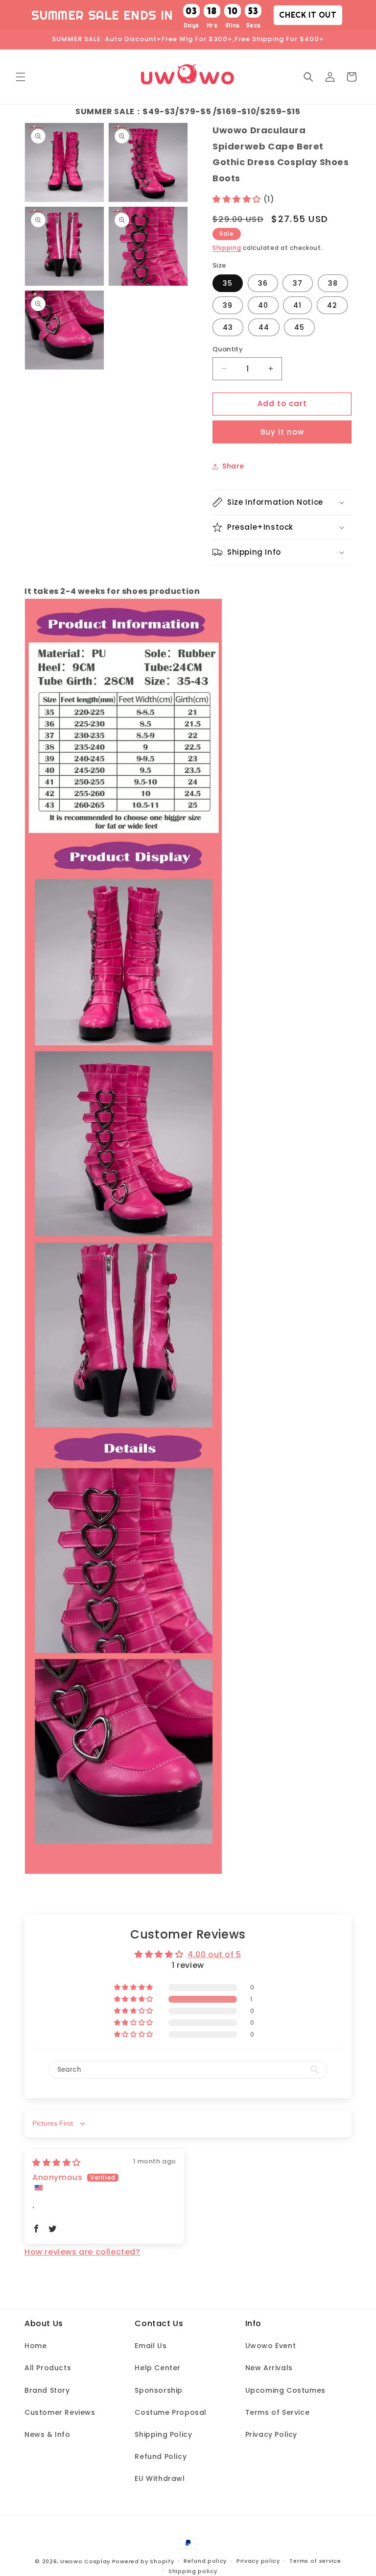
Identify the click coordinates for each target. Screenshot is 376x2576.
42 (332, 305)
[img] (57, 2163)
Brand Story (47, 2390)
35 (228, 283)
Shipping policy (193, 2571)
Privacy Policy (271, 2434)
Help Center (158, 2368)
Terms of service (315, 2561)
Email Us (151, 2346)
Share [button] (233, 466)
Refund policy (205, 2561)
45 (299, 327)
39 (228, 305)
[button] (21, 77)
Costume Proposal (171, 2412)
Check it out (308, 15)
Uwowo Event (271, 2346)
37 (298, 283)
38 (333, 283)
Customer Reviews (60, 2412)
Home (35, 2346)
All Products (48, 2368)
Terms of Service (278, 2412)
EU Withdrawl (160, 2478)
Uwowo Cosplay (85, 2561)
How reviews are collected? (82, 2252)
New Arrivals (269, 2368)
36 (263, 283)
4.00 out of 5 (214, 1954)
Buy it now (282, 432)
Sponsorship (159, 2390)
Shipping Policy (163, 2434)
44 (264, 327)
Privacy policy (258, 2561)
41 (297, 305)
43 (228, 327)
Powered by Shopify (143, 2561)
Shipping (227, 248)
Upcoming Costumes (285, 2390)
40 (263, 305)
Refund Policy (161, 2456)
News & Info (47, 2434)
